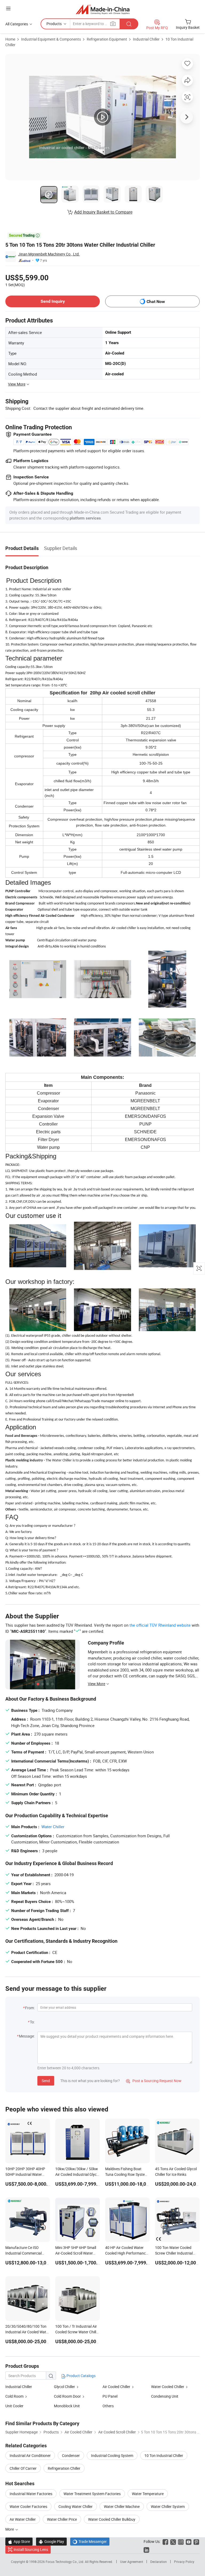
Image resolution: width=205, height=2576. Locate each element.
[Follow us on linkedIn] (146, 2549)
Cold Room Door (67, 2396)
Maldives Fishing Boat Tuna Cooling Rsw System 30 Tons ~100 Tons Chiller (127, 2174)
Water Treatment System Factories (92, 2494)
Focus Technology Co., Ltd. (65, 2562)
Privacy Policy (184, 2562)
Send (46, 2081)
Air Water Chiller (23, 2519)
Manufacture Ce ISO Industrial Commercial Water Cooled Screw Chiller (27, 2253)
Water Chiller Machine (122, 2506)
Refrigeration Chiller (64, 2468)
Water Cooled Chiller (168, 2387)
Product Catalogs (81, 2376)
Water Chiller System (168, 2506)
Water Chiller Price (62, 2519)
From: (30, 2008)
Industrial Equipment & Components (51, 39)
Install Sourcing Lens (31, 2549)
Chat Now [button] (156, 302)
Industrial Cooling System (112, 2455)
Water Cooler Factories (28, 2506)
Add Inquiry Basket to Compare (103, 212)
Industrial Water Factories (31, 2494)
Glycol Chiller (64, 2387)
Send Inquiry (53, 301)
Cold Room (14, 2396)
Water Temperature (148, 2494)
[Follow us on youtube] (189, 2541)
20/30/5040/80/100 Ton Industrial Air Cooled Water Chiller (27, 2332)
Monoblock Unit (67, 2406)
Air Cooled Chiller (116, 2387)
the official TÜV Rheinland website (160, 1625)
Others (108, 2406)
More (10, 2529)
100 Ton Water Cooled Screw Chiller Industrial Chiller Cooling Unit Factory (177, 2253)
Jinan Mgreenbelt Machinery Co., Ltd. (49, 254)
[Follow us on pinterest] (196, 2541)
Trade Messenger (90, 2541)
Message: (27, 2036)
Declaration (159, 2562)
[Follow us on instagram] (181, 2541)
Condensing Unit (165, 2396)
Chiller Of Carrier (23, 2468)
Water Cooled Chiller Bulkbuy (112, 2519)
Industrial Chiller (146, 39)
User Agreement (132, 2562)
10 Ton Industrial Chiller (164, 2455)
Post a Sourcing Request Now (154, 2081)
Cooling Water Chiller (76, 2506)
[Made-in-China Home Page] (103, 9)
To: (32, 2022)
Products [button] (54, 24)
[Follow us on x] (173, 2541)
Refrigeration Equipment (107, 39)
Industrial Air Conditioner (30, 2455)
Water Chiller (53, 1827)
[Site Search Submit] (129, 24)
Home (10, 39)
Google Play (51, 2541)
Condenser (71, 2455)
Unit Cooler (14, 2406)
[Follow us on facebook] (165, 2541)
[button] (8, 8)
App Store (19, 2541)
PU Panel (110, 2396)
